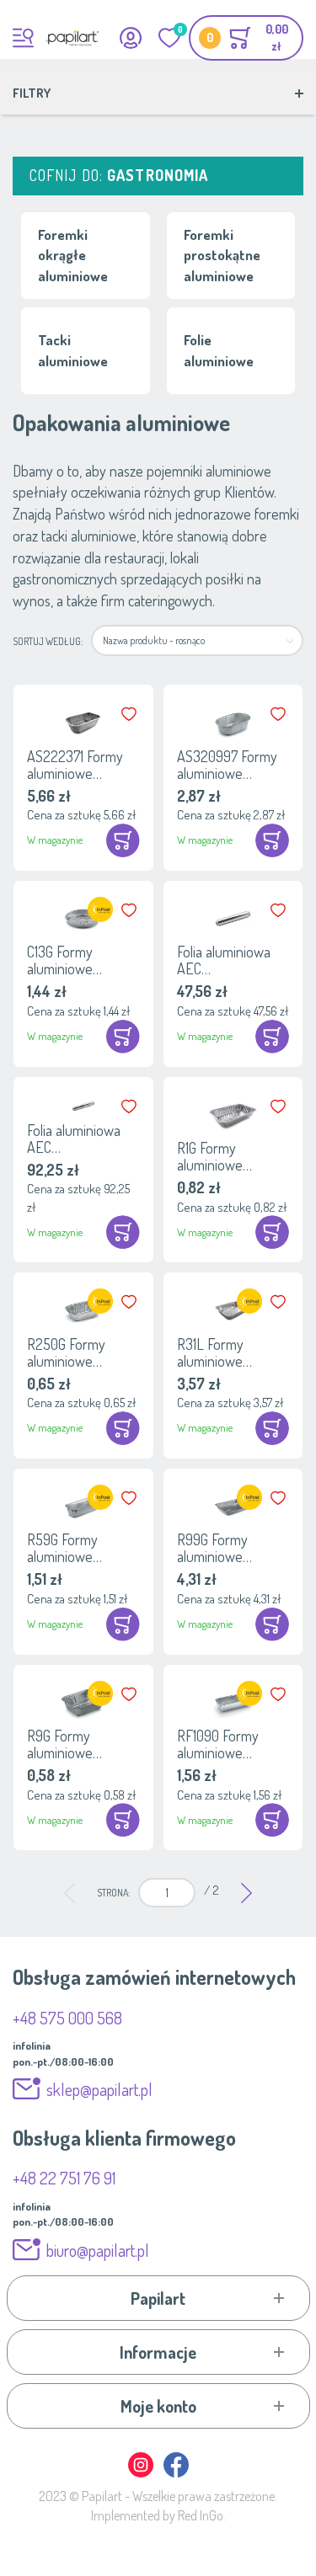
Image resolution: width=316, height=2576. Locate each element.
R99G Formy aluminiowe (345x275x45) (216, 1548)
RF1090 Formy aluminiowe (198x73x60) (218, 1744)
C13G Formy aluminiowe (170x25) (60, 960)
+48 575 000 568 (67, 2018)
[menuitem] (70, 1893)
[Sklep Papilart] (72, 38)
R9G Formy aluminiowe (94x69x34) (60, 1744)
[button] (131, 714)
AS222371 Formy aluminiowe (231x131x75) (75, 765)
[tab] (158, 2298)
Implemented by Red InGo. (158, 2515)
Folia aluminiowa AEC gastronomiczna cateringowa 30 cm (232, 960)
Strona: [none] (113, 1893)
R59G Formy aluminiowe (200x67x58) (63, 1548)
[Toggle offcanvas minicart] (246, 38)
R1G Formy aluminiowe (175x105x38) (213, 1156)
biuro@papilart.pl (98, 2250)
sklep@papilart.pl (99, 2089)
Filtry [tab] (32, 93)
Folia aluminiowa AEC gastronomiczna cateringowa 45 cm (81, 1139)
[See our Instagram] (142, 2474)
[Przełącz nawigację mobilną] (23, 38)
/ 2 (212, 1890)
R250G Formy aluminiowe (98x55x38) (66, 1352)
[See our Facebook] (176, 2474)
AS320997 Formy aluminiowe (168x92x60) (227, 765)
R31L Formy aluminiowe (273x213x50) (215, 1352)
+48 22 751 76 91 (64, 2178)
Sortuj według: (48, 641)
